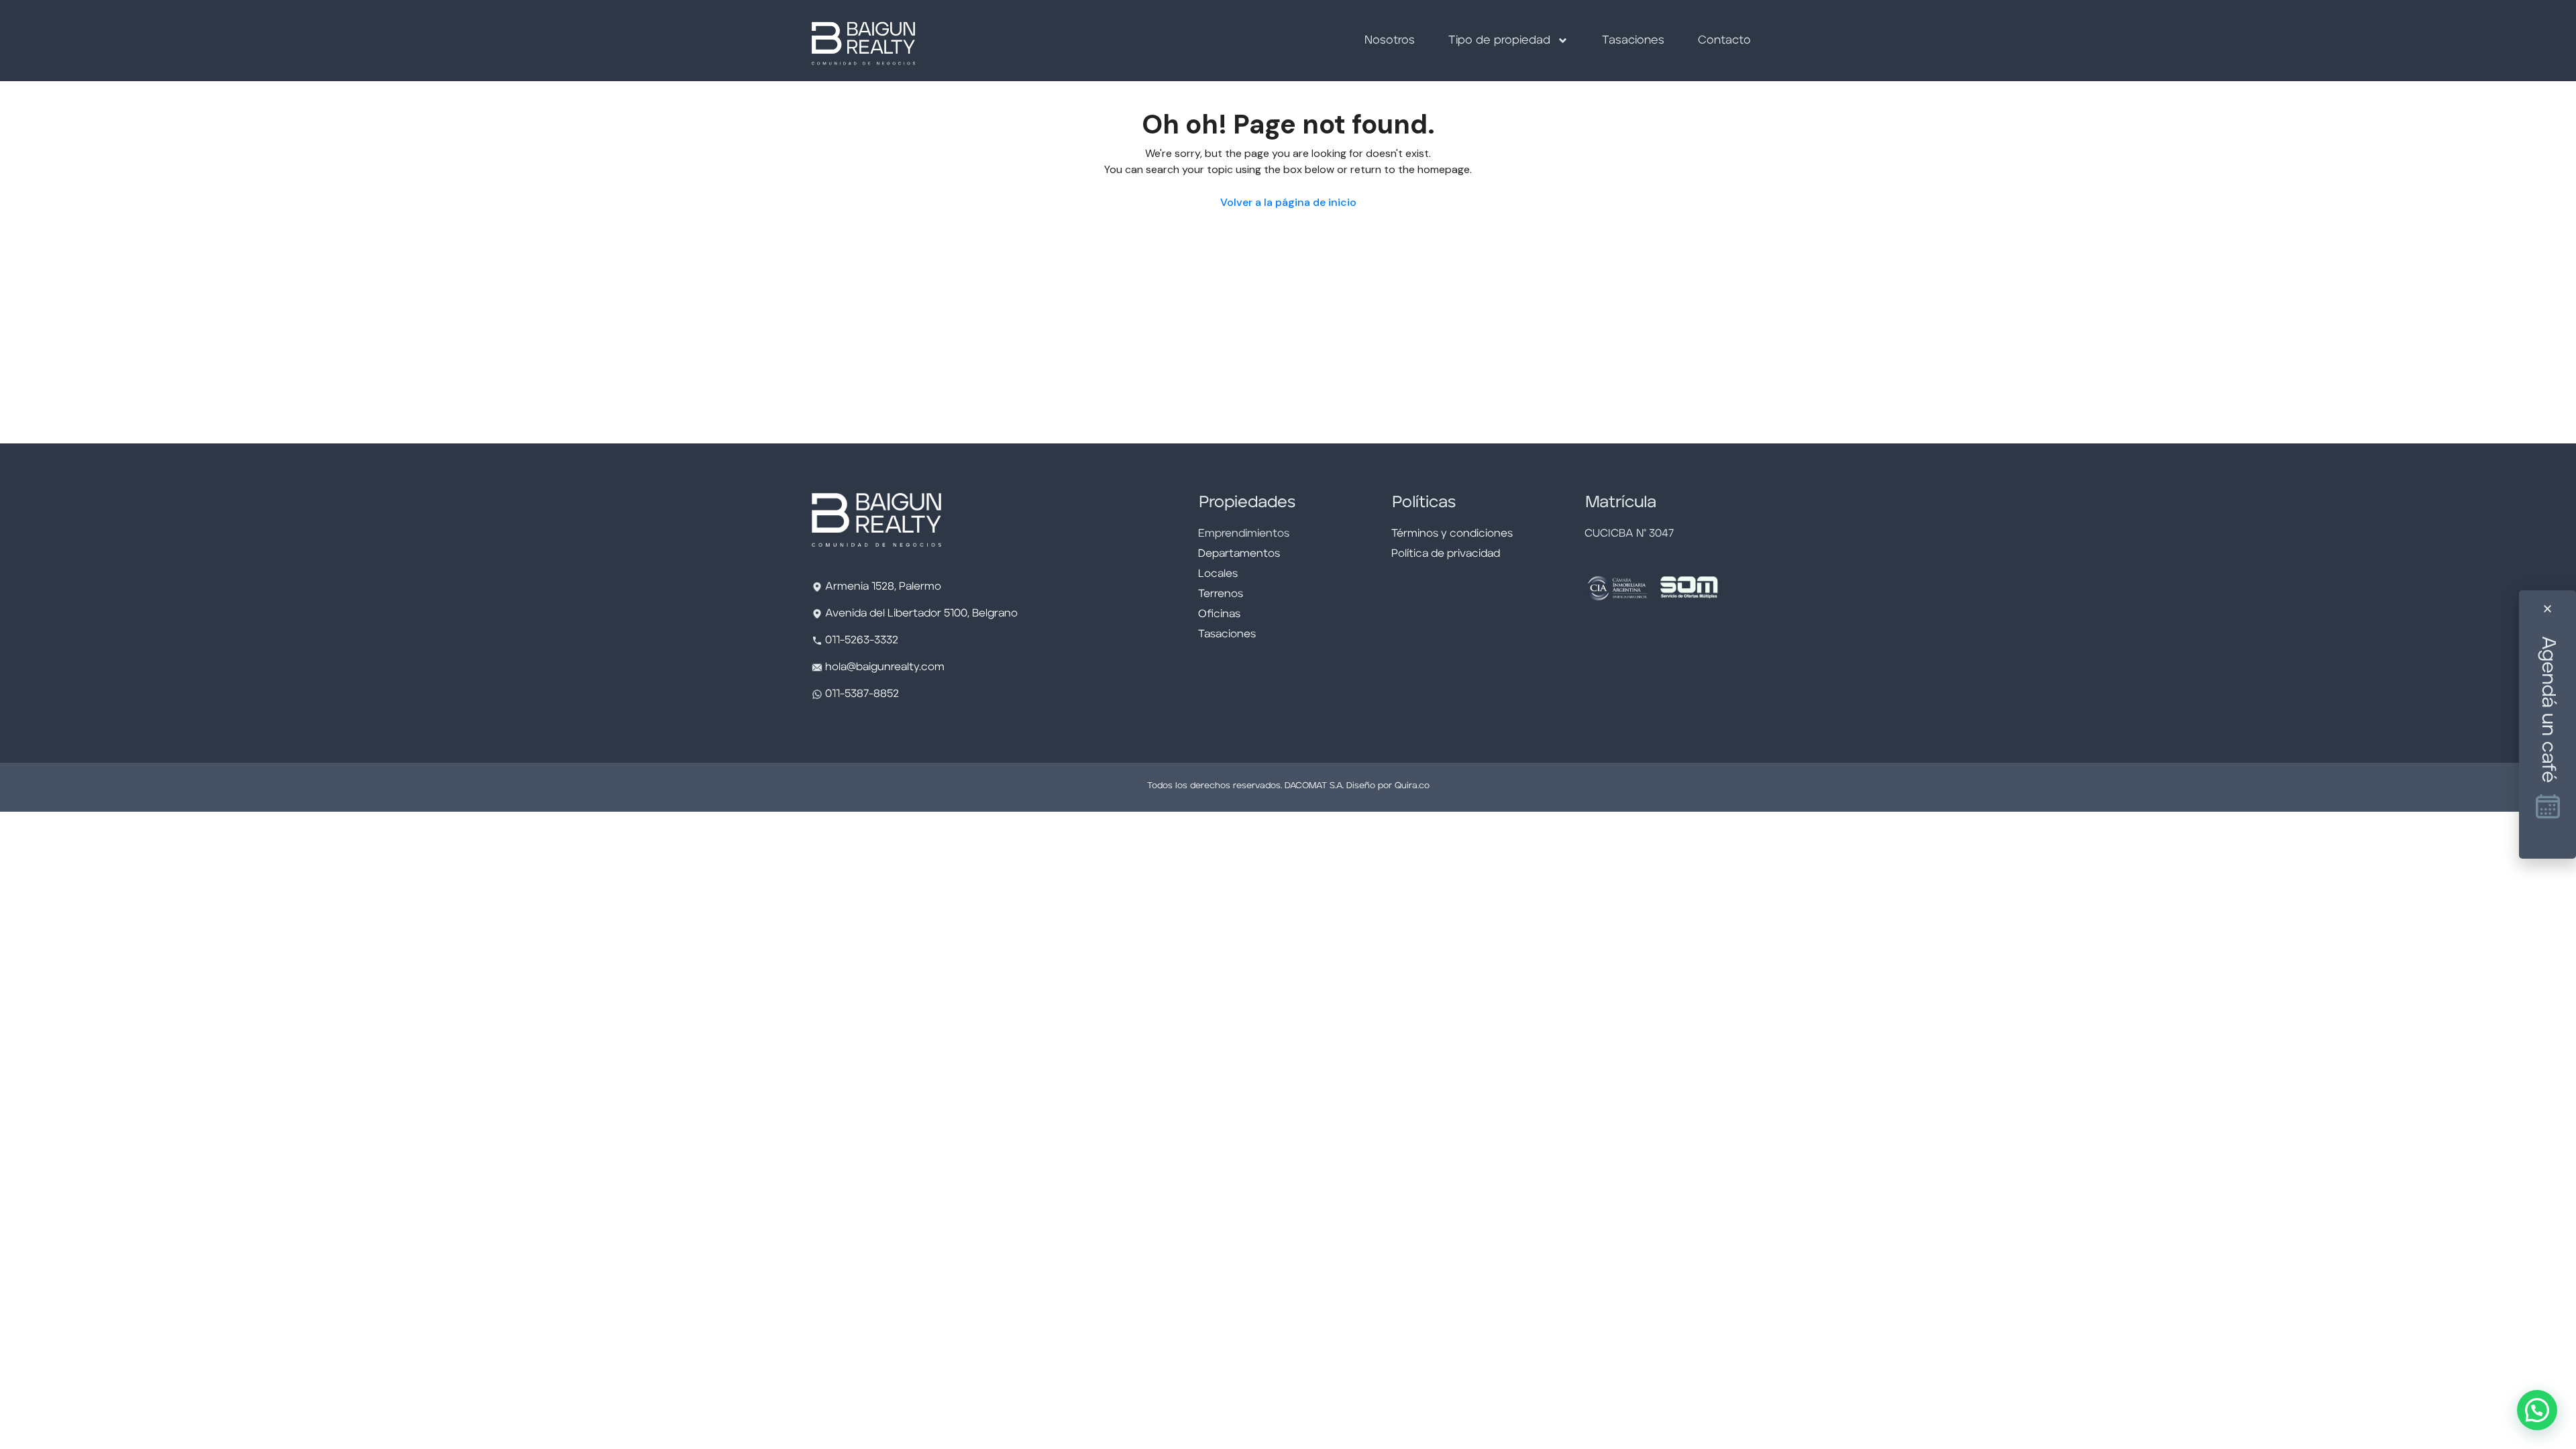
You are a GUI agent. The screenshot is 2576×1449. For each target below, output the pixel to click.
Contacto (1724, 41)
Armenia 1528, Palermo (883, 587)
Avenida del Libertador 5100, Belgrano (921, 614)
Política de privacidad (1446, 554)
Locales (1218, 574)
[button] (2537, 1410)
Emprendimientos (1244, 534)
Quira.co (1412, 786)
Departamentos (1239, 554)
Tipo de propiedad (1499, 41)
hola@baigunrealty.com (885, 667)
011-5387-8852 (861, 694)
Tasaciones (1633, 41)
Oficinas (1219, 614)
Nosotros (1390, 41)
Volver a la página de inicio (1288, 202)
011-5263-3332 (862, 641)
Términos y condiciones (1452, 534)
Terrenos (1221, 594)
